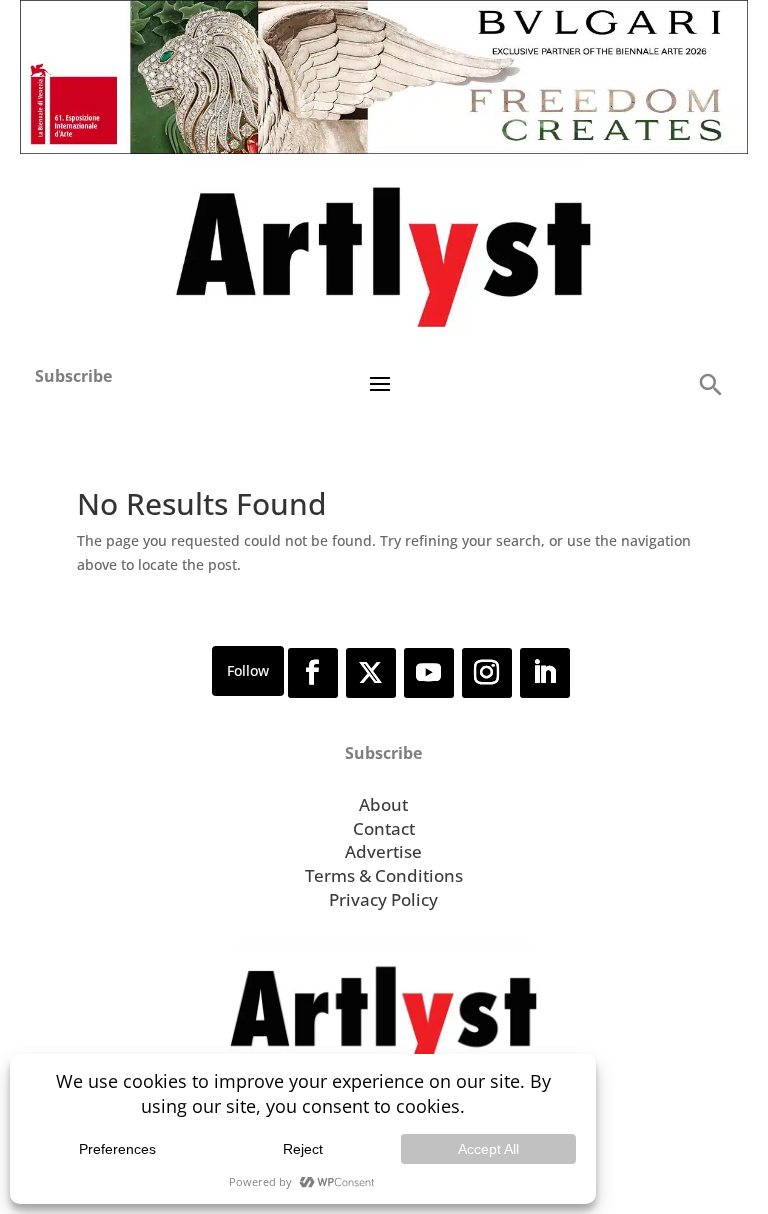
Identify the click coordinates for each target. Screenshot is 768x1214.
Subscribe (73, 376)
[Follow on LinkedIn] (545, 673)
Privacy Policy (383, 899)
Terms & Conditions (384, 875)
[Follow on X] (371, 673)
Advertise (383, 851)
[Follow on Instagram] (487, 673)
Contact (384, 828)
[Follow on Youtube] (429, 673)
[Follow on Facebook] (313, 673)
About (383, 804)
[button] (710, 383)
